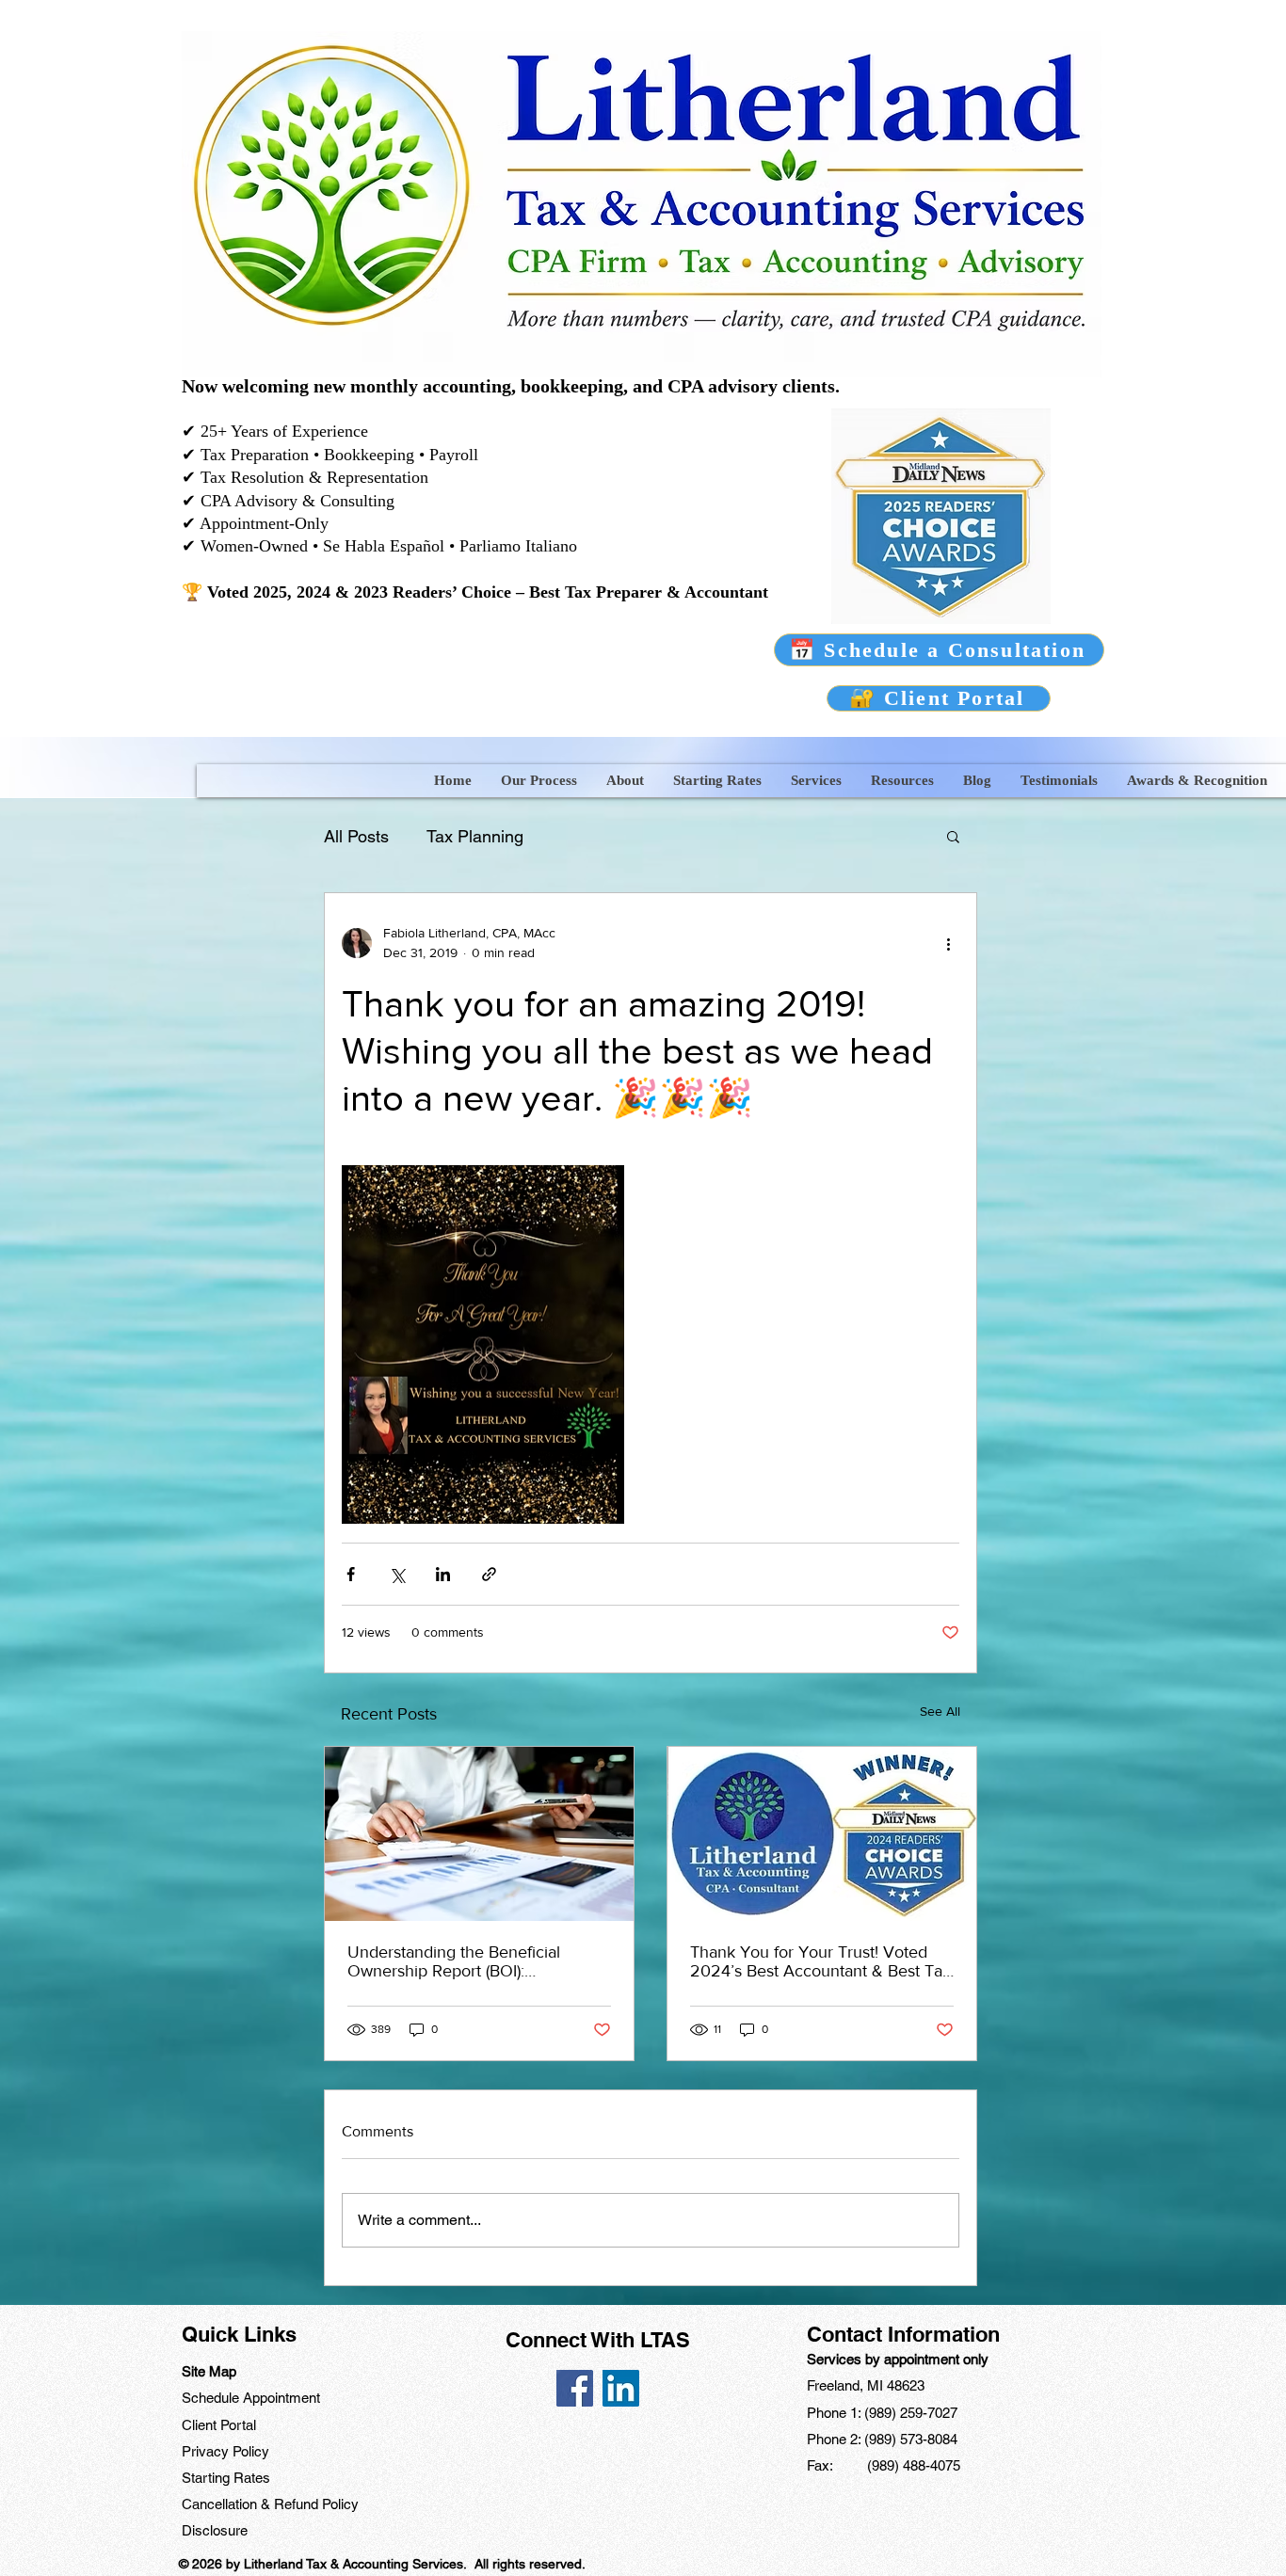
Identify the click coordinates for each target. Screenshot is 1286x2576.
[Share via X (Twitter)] (397, 1574)
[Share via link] (489, 1574)
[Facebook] (575, 2388)
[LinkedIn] (621, 2388)
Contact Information (903, 2334)
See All (940, 1711)
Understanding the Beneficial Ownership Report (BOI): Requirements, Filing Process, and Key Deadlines (472, 1961)
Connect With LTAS (598, 2340)
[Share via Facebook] (351, 1574)
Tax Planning (475, 836)
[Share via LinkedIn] (443, 1574)
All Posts (356, 836)
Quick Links (239, 2334)
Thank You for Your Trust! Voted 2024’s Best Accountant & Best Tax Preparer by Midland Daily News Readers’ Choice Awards (820, 1961)
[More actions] (948, 943)
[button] (539, 781)
